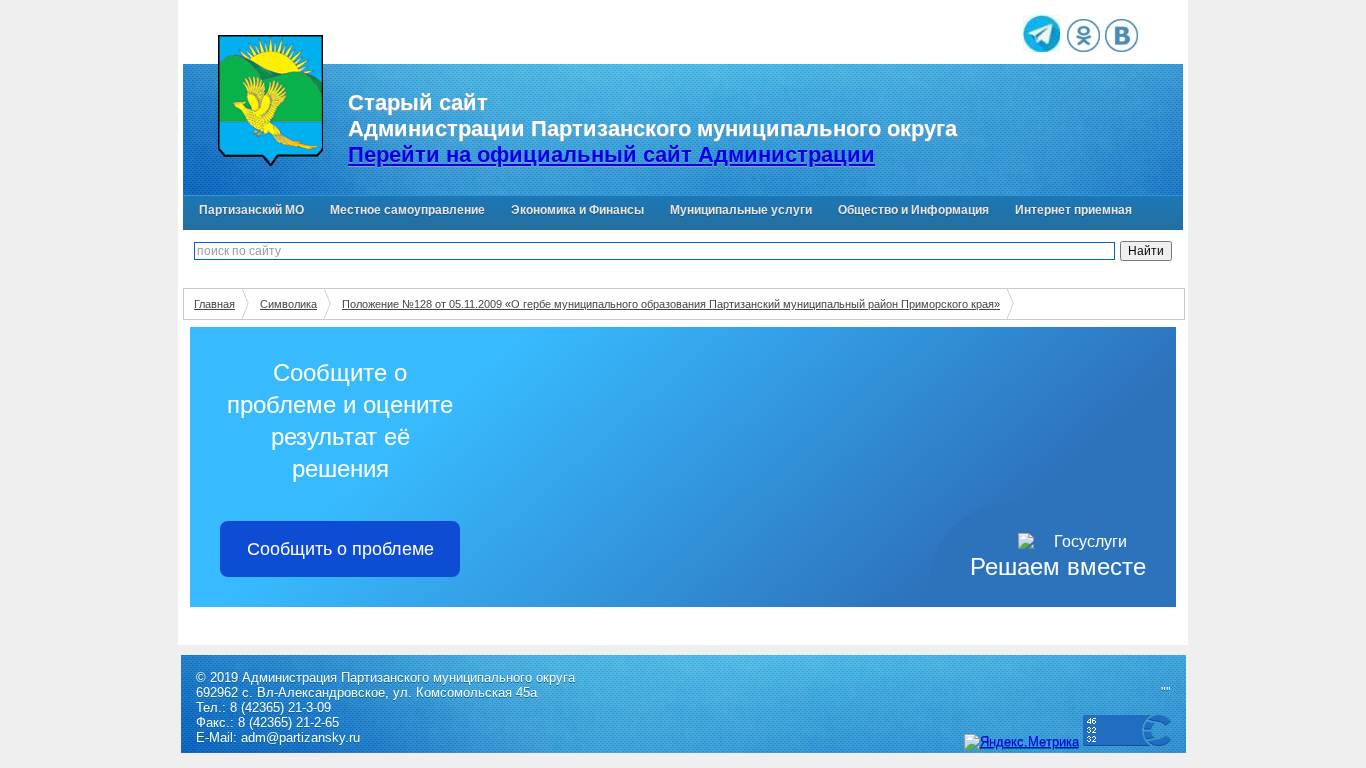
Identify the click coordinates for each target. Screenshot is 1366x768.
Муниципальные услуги (741, 210)
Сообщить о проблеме (340, 549)
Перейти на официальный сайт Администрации (611, 154)
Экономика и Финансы (577, 210)
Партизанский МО (251, 210)
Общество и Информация (913, 210)
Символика (288, 304)
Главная (214, 304)
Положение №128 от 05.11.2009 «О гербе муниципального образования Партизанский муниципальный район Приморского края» (671, 304)
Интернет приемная (1073, 210)
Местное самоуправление (407, 210)
